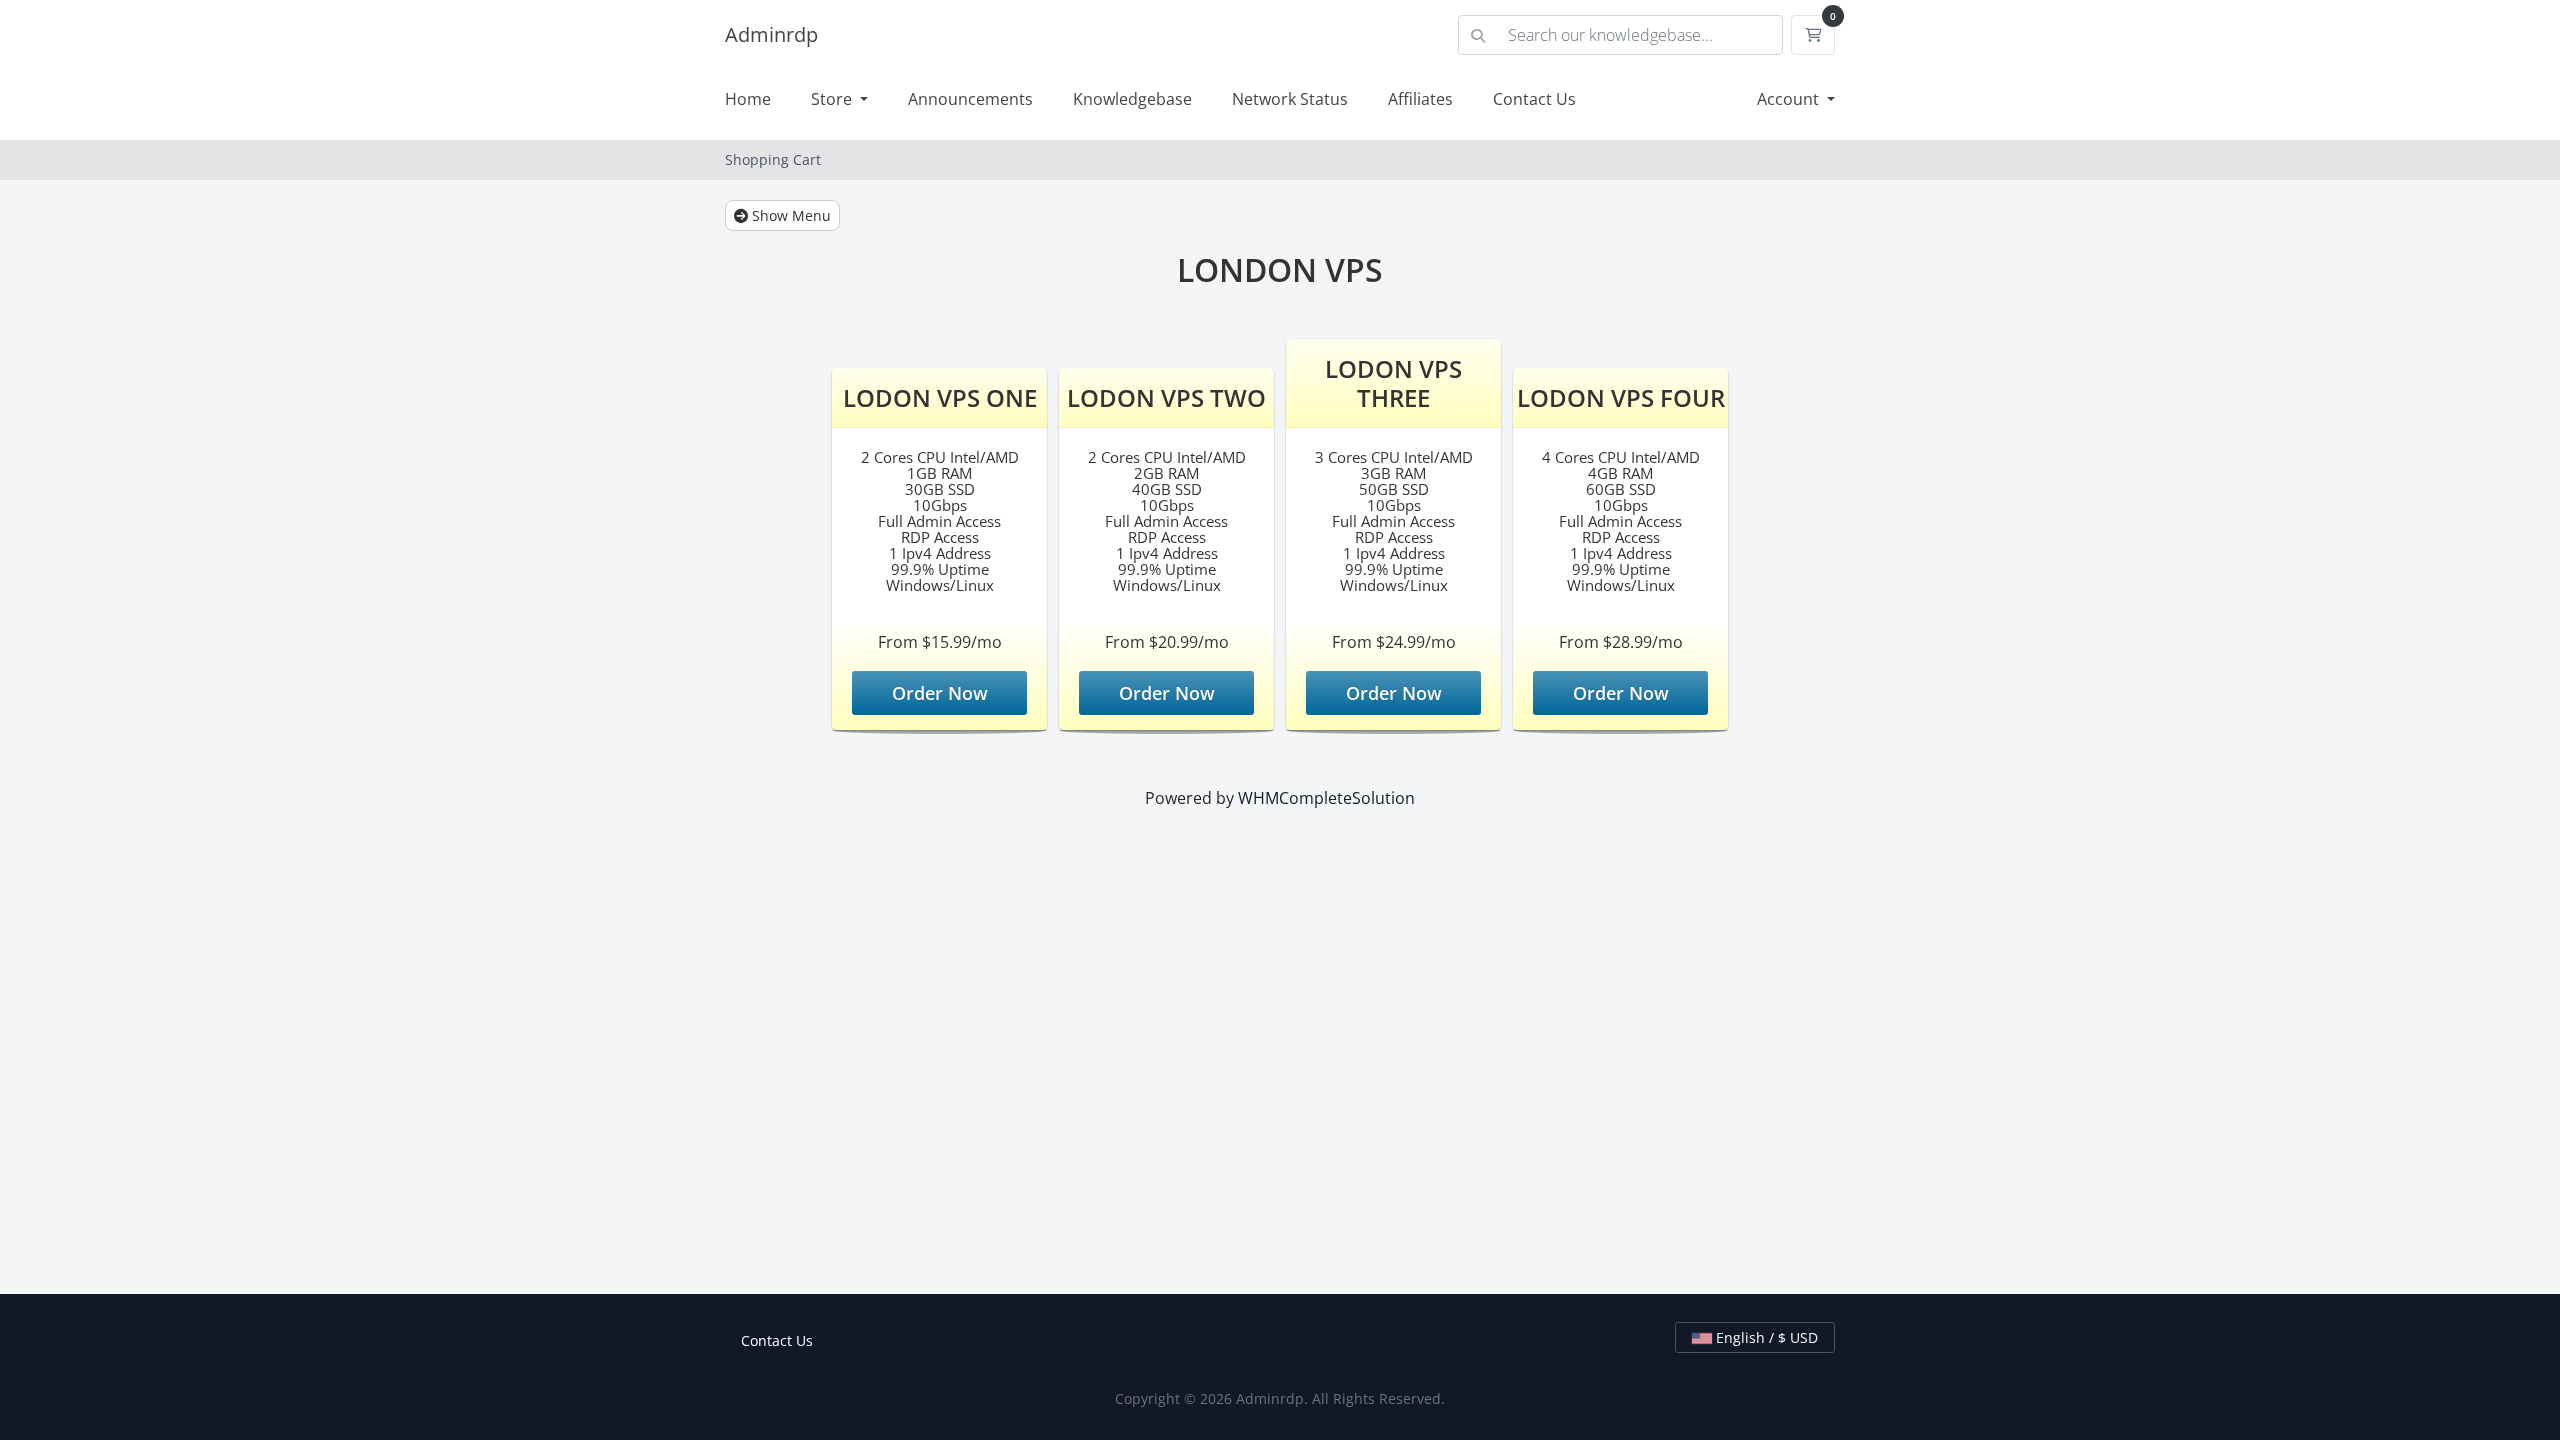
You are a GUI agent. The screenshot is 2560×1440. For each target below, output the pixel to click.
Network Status (1290, 99)
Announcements (970, 99)
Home (748, 99)
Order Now (940, 693)
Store (833, 99)
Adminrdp (771, 34)
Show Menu (789, 215)
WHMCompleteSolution (1326, 798)
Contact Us (1534, 99)
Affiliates (1420, 99)
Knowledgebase (1132, 99)
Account (1790, 99)
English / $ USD (1765, 1337)
